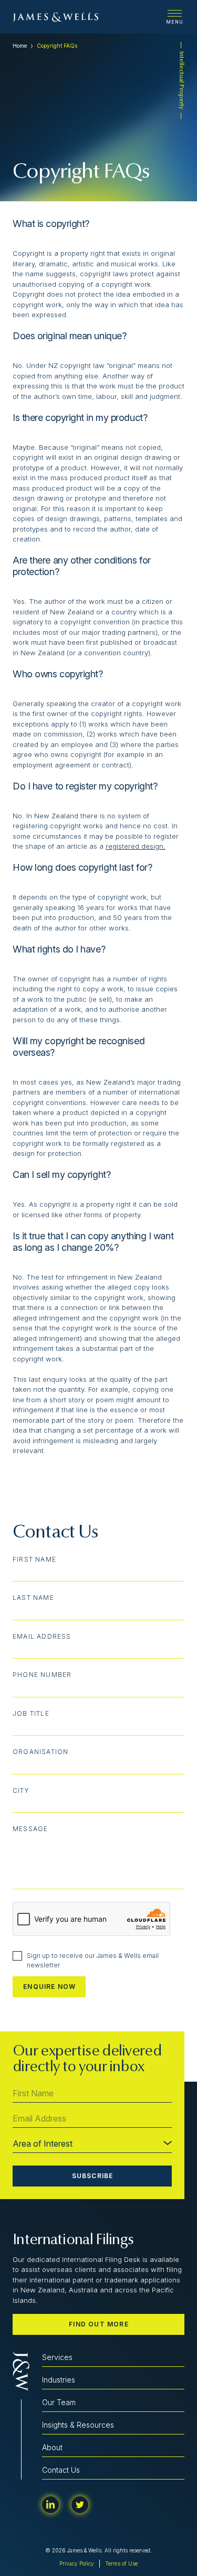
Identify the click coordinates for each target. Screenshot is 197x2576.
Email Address (42, 1637)
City (21, 1791)
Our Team (59, 2402)
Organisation (40, 1752)
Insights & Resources (78, 2425)
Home (20, 46)
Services (57, 2357)
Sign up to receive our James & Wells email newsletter (93, 1960)
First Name (34, 1560)
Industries (59, 2380)
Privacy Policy (77, 2563)
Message (30, 1829)
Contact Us (61, 2470)
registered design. (136, 846)
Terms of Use (121, 2563)
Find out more (99, 2324)
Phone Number (42, 1675)
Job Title (31, 1714)
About (52, 2447)
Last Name (33, 1598)
